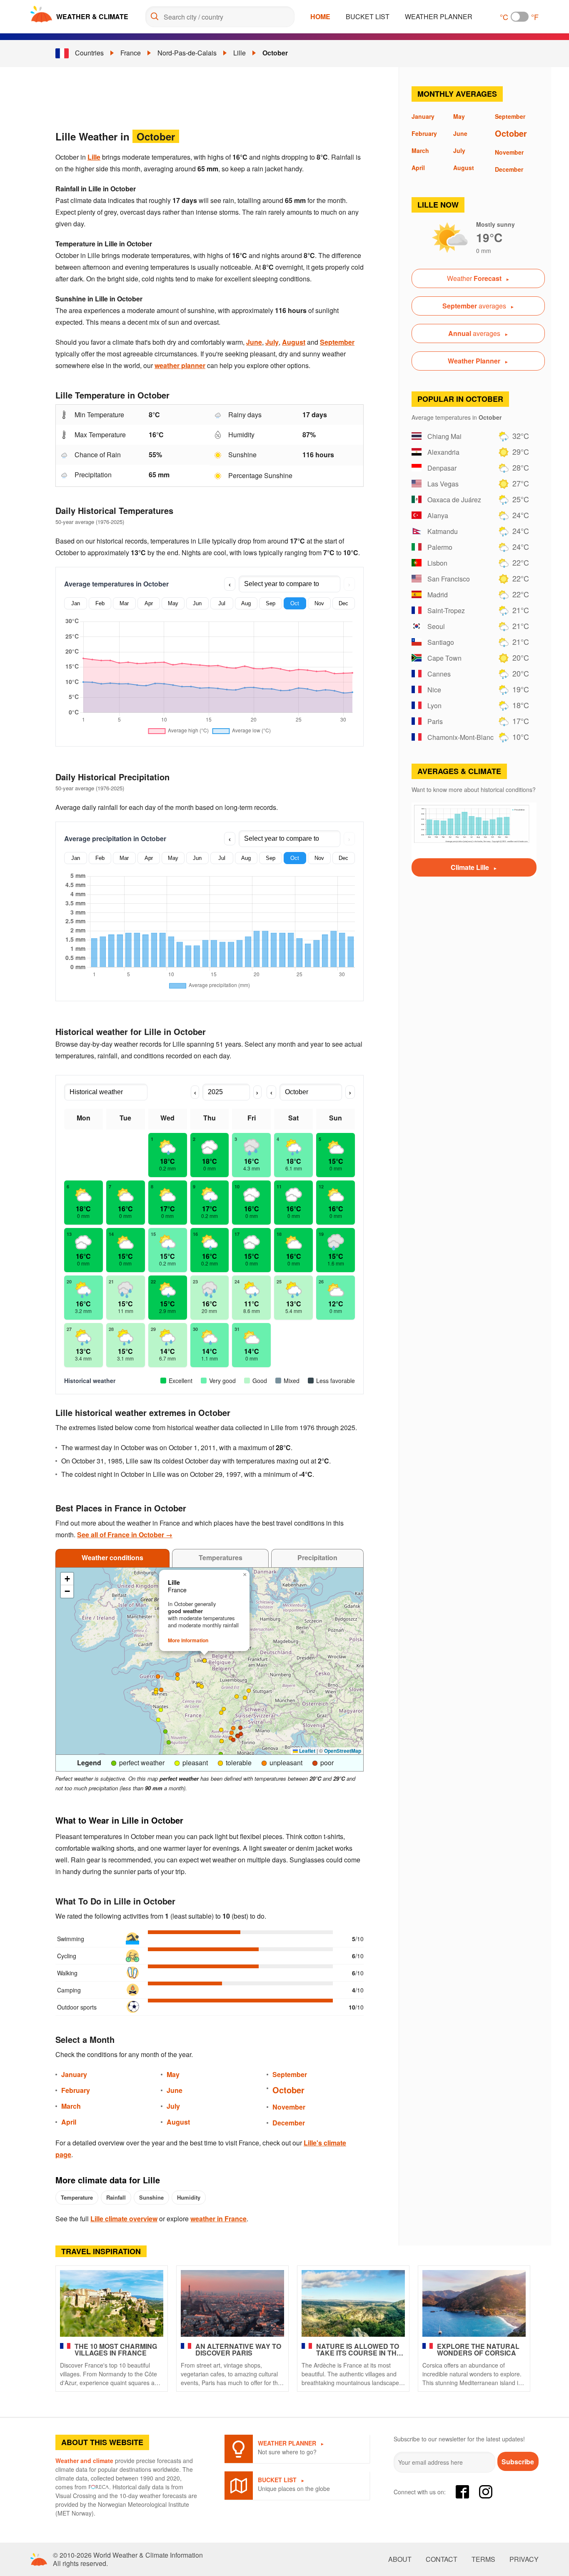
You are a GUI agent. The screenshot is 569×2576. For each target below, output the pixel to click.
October (275, 53)
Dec (343, 603)
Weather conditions (112, 1557)
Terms (483, 2559)
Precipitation (317, 1557)
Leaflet (307, 1751)
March (71, 2106)
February (76, 2090)
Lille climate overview (124, 2219)
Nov (319, 603)
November (289, 2107)
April (69, 2122)
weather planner (180, 365)
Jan (76, 603)
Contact (442, 2559)
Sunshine (151, 2197)
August (294, 342)
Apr (149, 603)
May (173, 603)
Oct (295, 603)
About (400, 2559)
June (254, 342)
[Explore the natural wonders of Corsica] (474, 2303)
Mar (124, 603)
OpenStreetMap (343, 1751)
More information (188, 1640)
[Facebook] (462, 2492)
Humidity (189, 2197)
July (272, 342)
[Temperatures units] (520, 17)
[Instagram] (486, 2492)
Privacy (524, 2559)
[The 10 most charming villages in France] (112, 2303)
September (337, 342)
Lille (240, 53)
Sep (271, 603)
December (289, 2123)
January (74, 2074)
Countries (89, 53)
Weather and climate (84, 2461)
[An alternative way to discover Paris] (232, 2303)
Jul (222, 603)
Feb (100, 603)
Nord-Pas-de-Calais (187, 53)
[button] (233, 1728)
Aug (246, 603)
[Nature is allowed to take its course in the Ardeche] (353, 2303)
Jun (197, 603)
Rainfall (116, 2197)
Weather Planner (439, 16)
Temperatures (221, 1557)
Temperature (77, 2197)
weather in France (218, 2219)
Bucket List (368, 16)
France (131, 53)
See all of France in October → (125, 1535)
